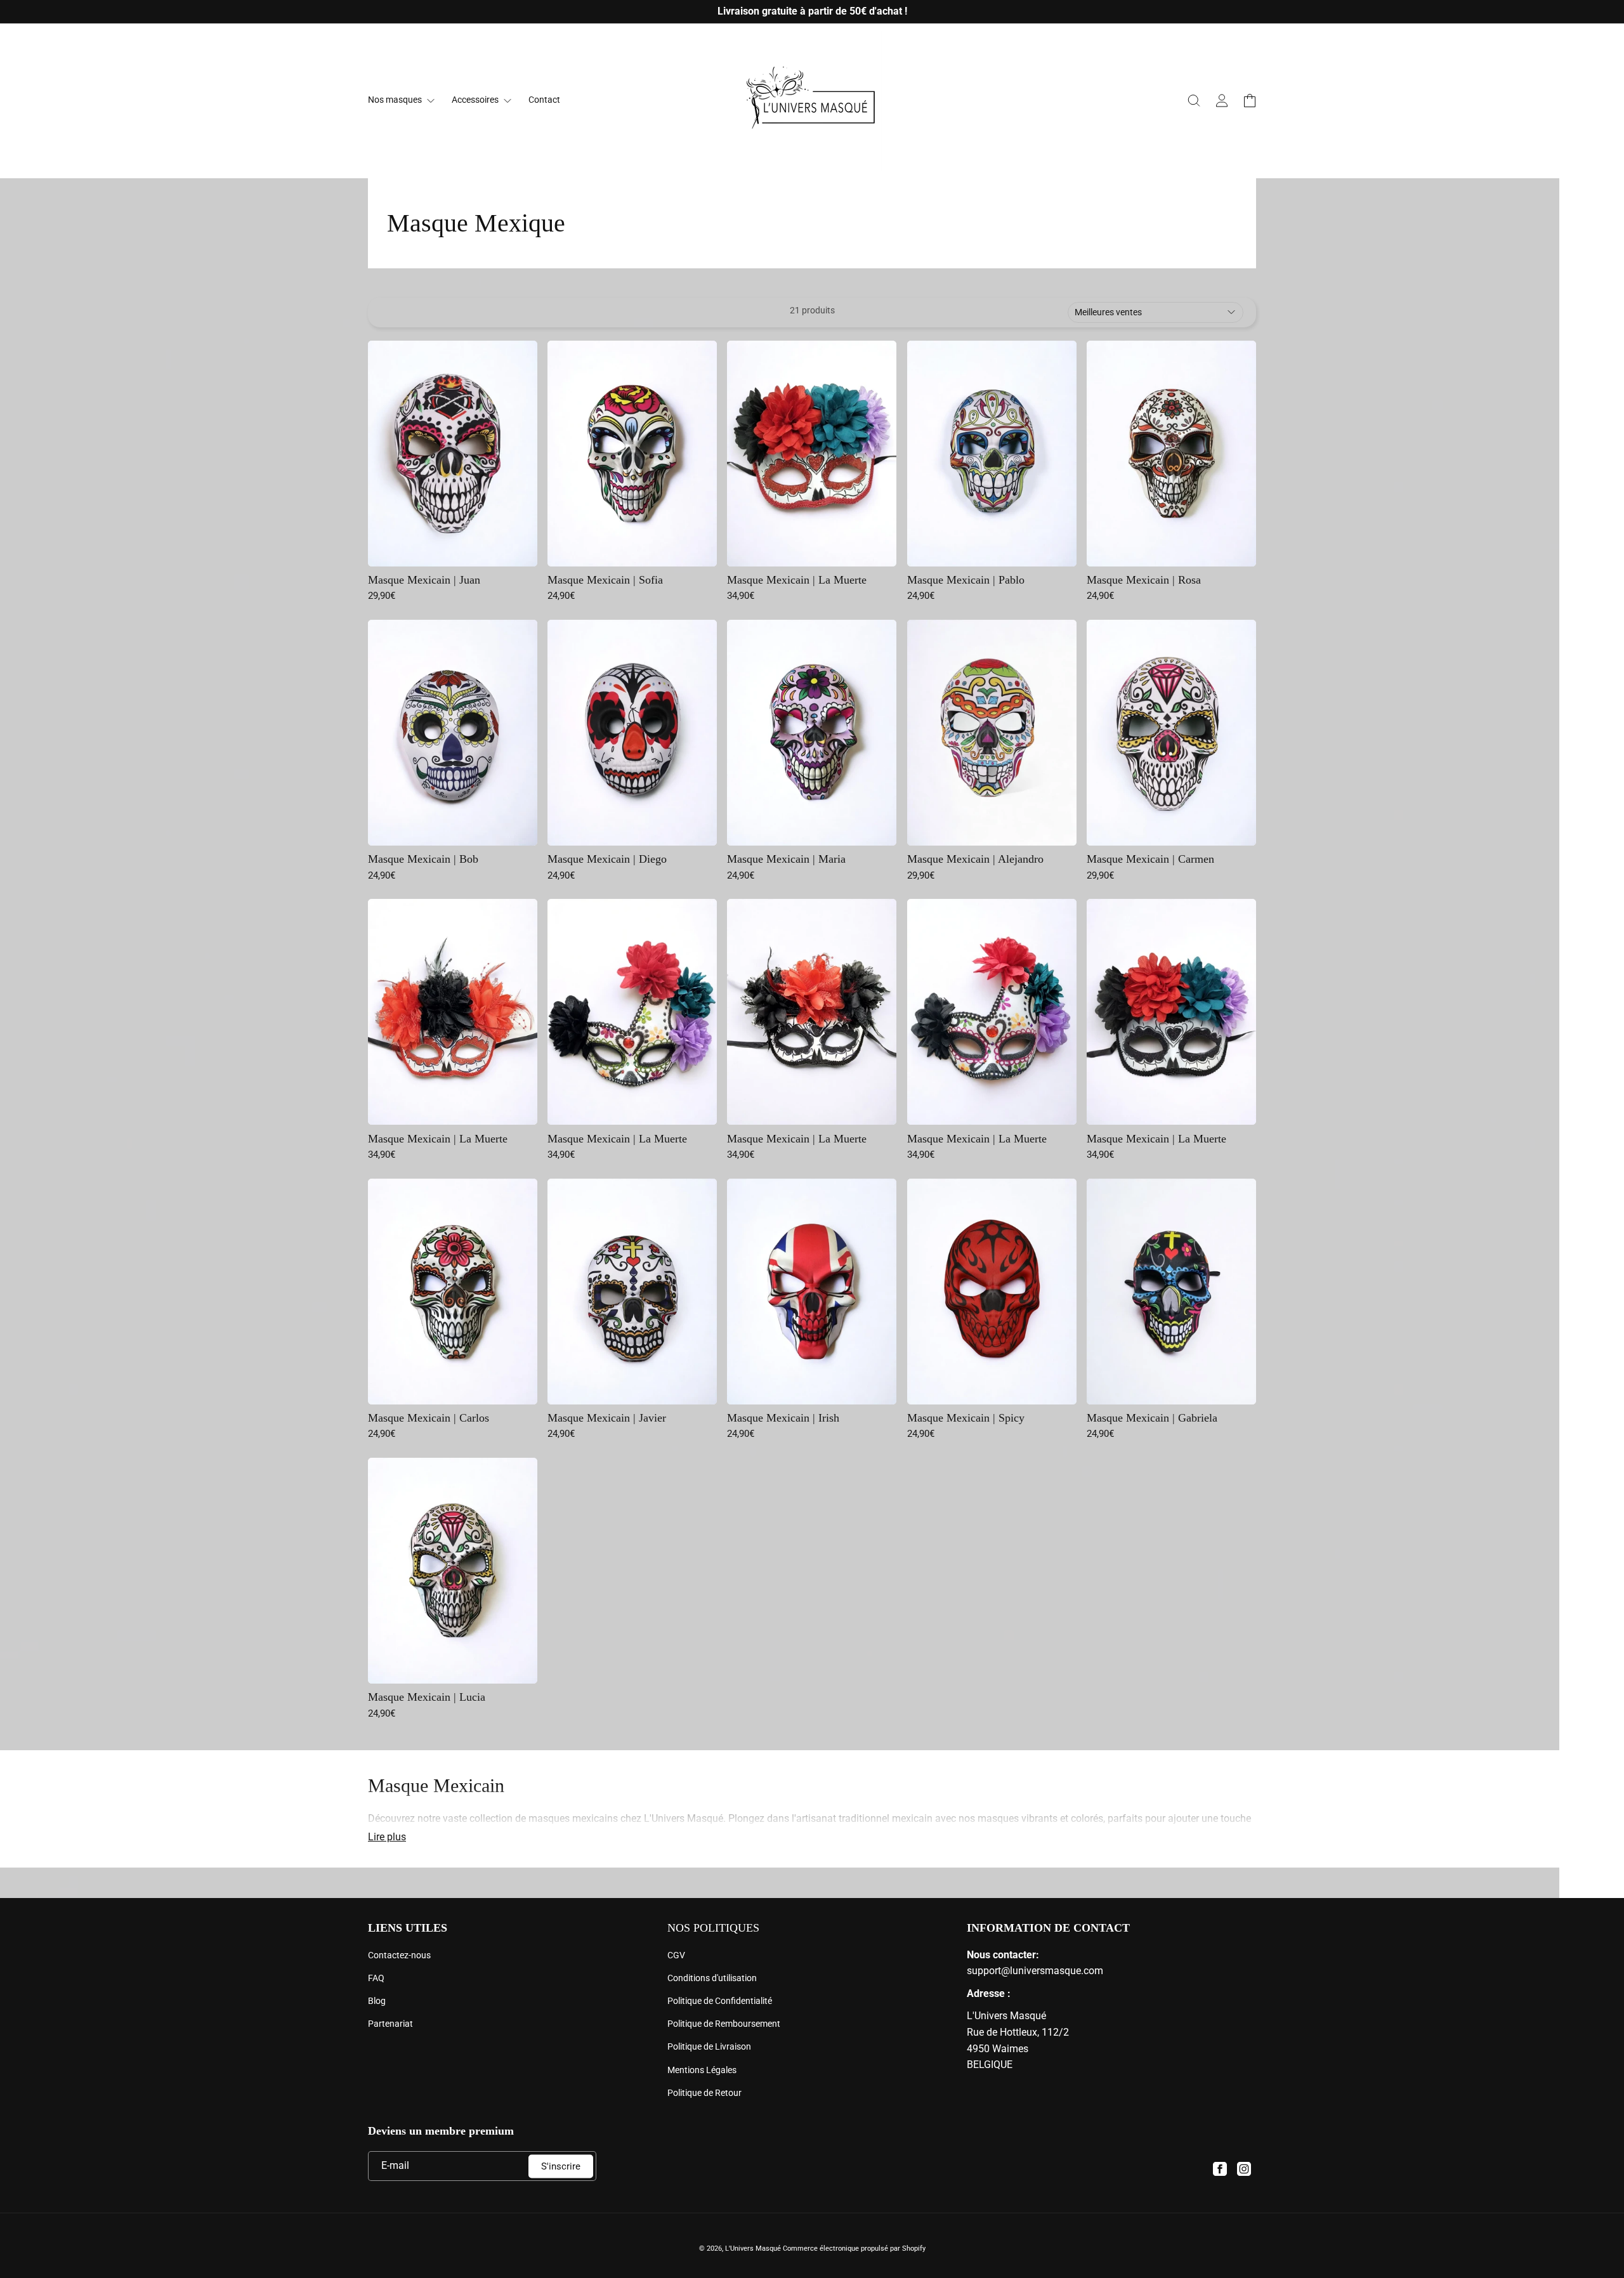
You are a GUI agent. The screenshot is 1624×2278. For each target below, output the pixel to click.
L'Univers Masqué (753, 2249)
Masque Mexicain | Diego (607, 859)
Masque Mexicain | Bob (423, 859)
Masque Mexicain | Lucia (427, 1697)
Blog (377, 2001)
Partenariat (390, 2024)
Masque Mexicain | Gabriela (1152, 1418)
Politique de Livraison (709, 2046)
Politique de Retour (704, 2093)
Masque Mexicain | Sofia (605, 580)
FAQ (376, 1978)
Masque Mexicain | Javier (607, 1418)
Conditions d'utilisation (712, 1978)
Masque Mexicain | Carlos (429, 1418)
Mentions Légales (702, 2070)
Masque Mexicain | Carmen (1150, 859)
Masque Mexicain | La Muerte (797, 580)
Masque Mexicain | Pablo (966, 580)
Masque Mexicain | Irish (783, 1418)
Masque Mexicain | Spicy (966, 1418)
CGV (676, 1955)
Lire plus (387, 1837)
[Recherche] (1194, 101)
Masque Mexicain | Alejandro (975, 859)
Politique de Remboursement (724, 2024)
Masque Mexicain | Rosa (1144, 580)
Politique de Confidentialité (720, 2001)
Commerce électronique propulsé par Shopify (854, 2249)
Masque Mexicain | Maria (786, 859)
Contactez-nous (399, 1955)
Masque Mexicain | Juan (424, 580)
